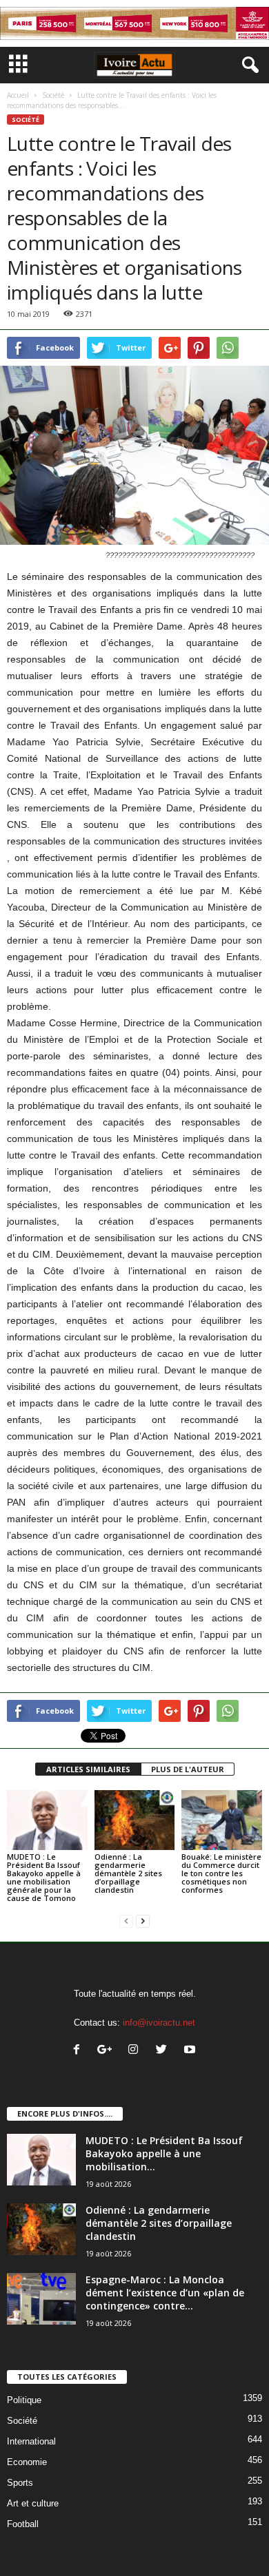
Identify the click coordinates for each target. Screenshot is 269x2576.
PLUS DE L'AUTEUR (188, 1769)
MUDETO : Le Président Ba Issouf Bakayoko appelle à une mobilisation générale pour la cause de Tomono (44, 1877)
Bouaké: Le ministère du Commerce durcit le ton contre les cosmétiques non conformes (221, 1873)
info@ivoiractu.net (159, 2023)
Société (53, 95)
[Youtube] (191, 2051)
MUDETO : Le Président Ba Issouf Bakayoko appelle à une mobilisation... (164, 2153)
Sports (20, 2483)
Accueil (18, 95)
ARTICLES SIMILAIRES (88, 1769)
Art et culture (33, 2503)
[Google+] (108, 2051)
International (31, 2441)
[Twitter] (165, 2051)
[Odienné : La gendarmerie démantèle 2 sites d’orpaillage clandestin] (135, 1820)
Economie (27, 2462)
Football (23, 2524)
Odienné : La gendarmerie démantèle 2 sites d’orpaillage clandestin (128, 1873)
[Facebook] (80, 2051)
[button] (248, 65)
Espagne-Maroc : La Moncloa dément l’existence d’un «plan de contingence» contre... (165, 2293)
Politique (24, 2400)
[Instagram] (136, 2051)
